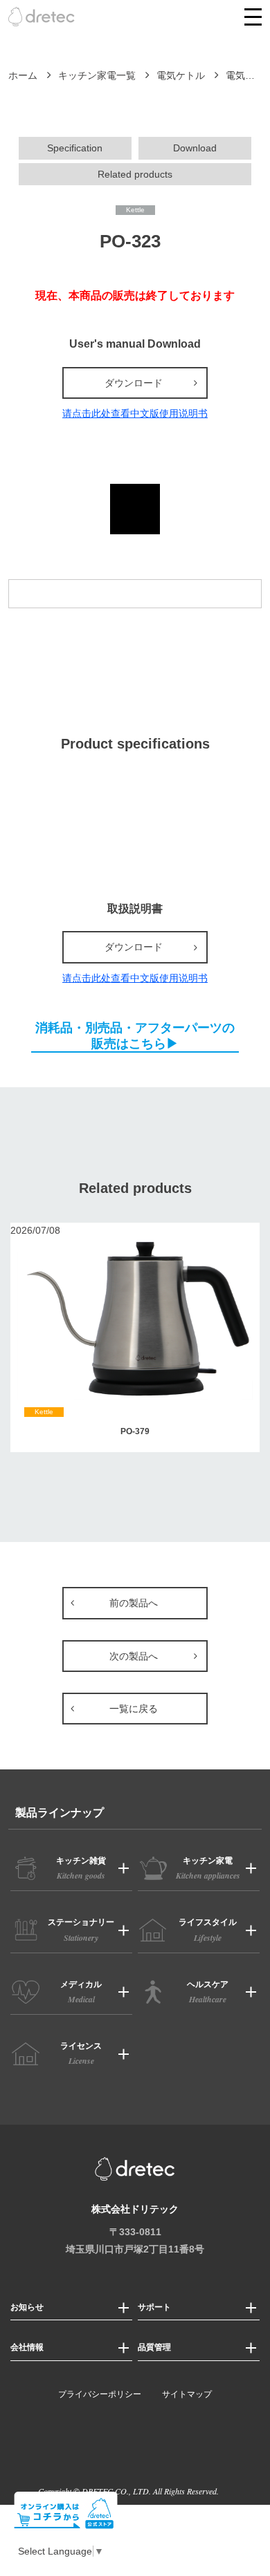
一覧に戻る (134, 1709)
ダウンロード (134, 383)
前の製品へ (134, 1603)
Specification (75, 148)
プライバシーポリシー (100, 2394)
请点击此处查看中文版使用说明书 (135, 413)
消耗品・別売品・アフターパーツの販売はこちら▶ (135, 1035)
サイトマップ (187, 2394)
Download (195, 148)
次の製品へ (134, 1656)
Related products (135, 174)
